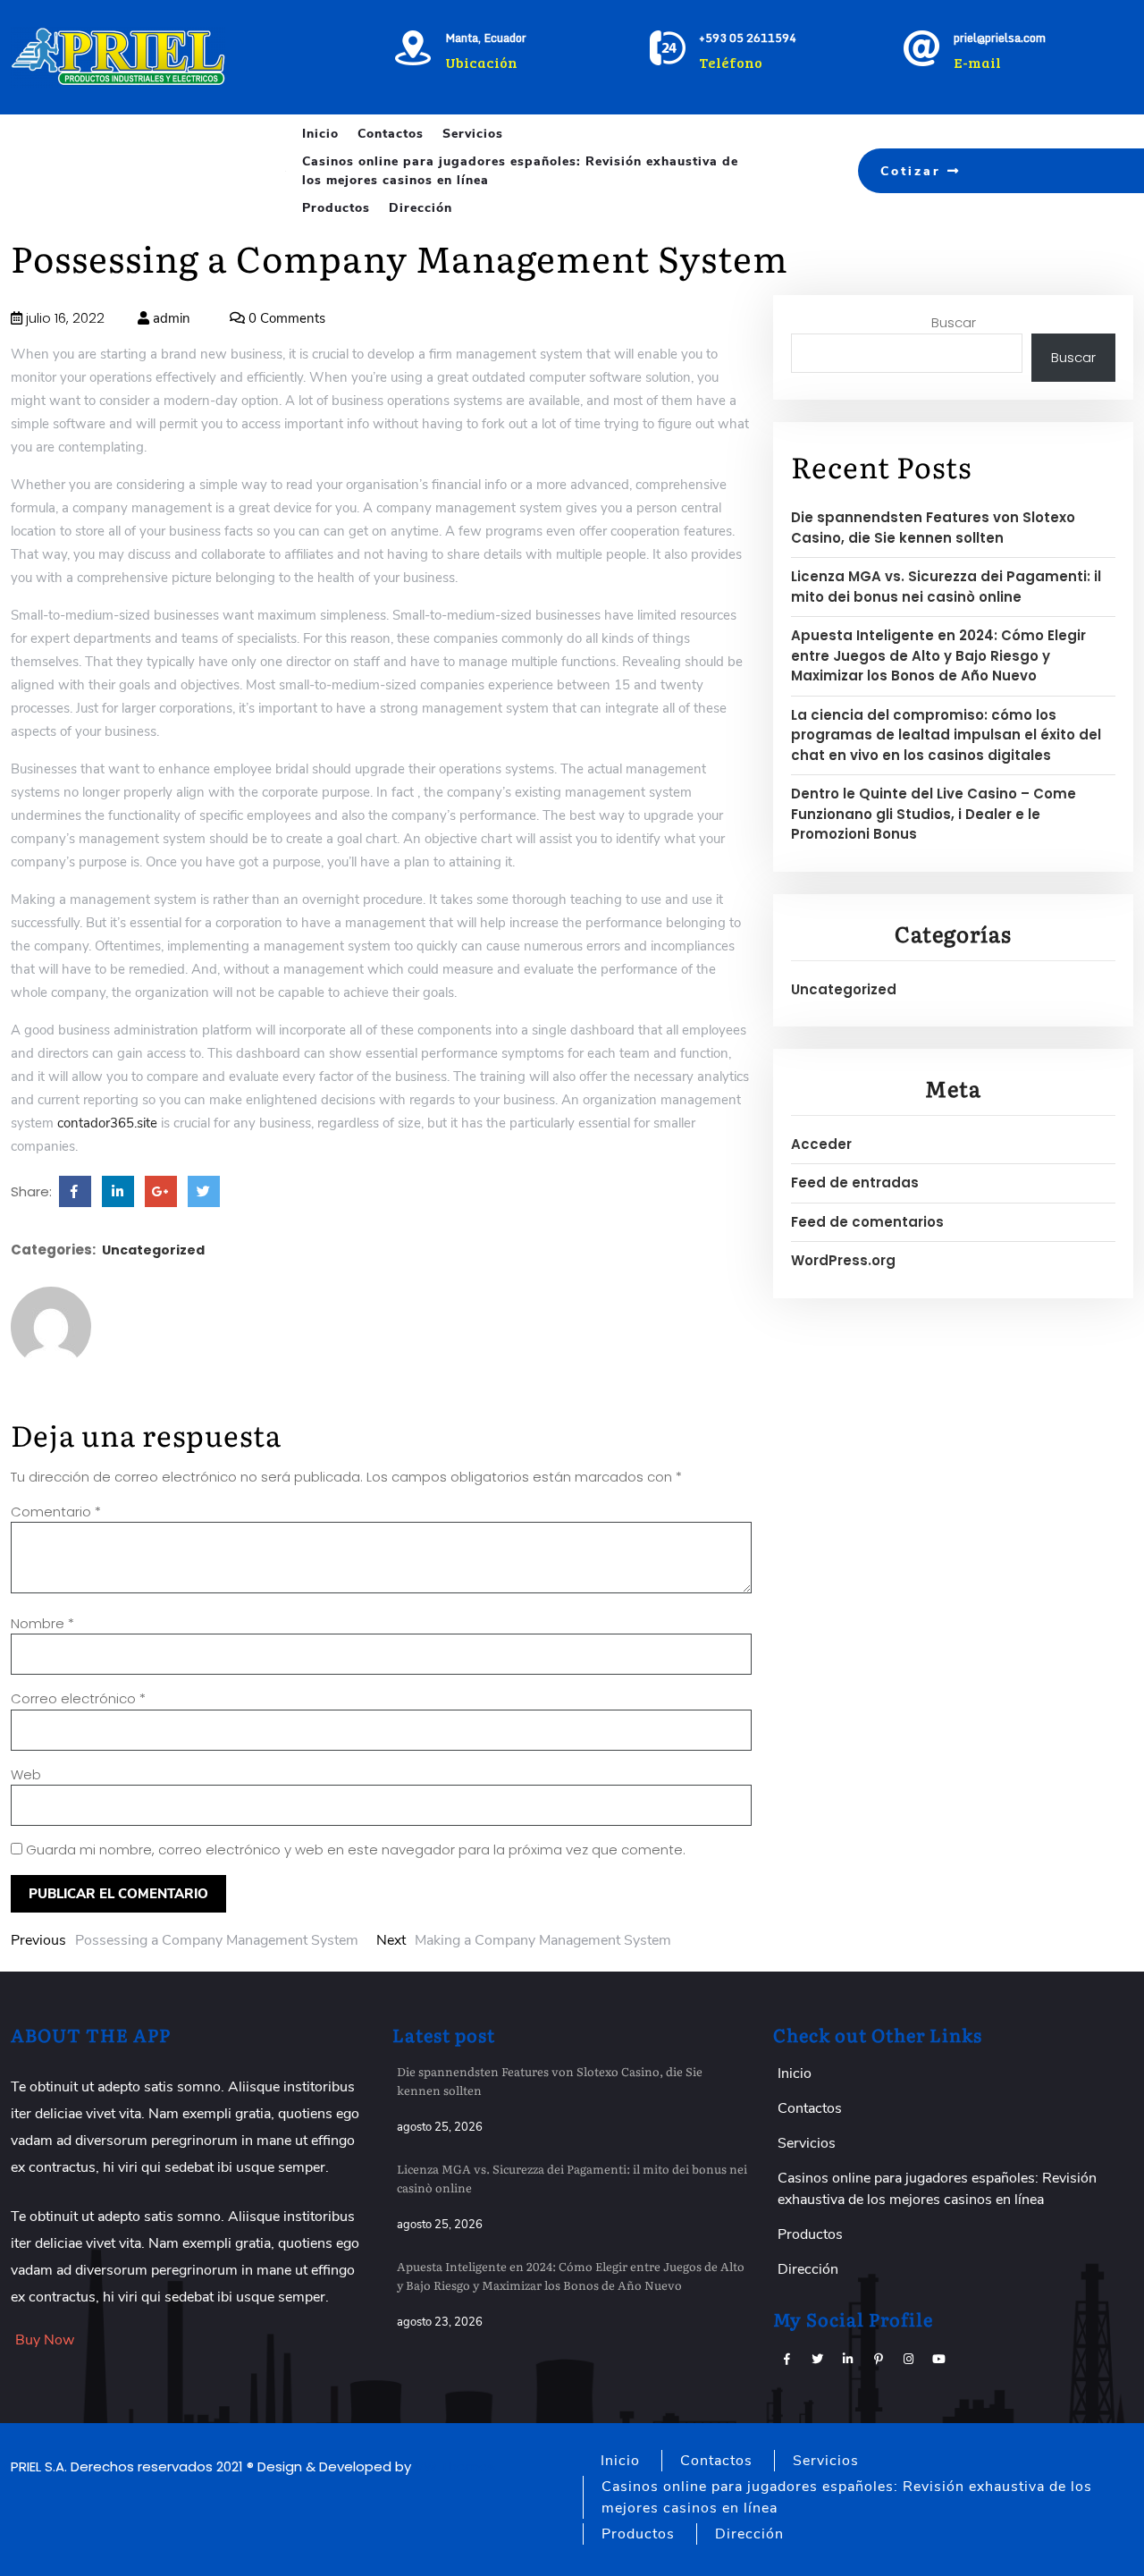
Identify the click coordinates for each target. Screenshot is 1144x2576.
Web (26, 1774)
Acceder (821, 1144)
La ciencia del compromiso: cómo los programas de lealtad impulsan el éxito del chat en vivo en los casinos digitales (946, 735)
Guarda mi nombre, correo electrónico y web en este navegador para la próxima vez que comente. (356, 1850)
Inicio (320, 134)
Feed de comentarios (867, 1222)
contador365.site (107, 1123)
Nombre (42, 1623)
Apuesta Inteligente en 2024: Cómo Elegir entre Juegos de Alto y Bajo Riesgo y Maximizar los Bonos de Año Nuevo (938, 655)
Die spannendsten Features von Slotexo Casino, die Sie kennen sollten (933, 528)
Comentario (56, 1512)
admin (170, 318)
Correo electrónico (78, 1698)
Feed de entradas (855, 1182)
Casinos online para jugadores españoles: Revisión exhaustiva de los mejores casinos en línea (520, 171)
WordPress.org (843, 1260)
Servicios (473, 134)
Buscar (954, 322)
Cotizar (914, 171)
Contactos (391, 134)
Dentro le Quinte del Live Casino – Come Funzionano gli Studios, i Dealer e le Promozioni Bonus (934, 814)
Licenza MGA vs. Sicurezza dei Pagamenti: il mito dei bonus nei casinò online (946, 587)
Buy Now (45, 2340)
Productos (336, 208)
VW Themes (453, 2466)
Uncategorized (153, 1250)
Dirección (421, 208)
